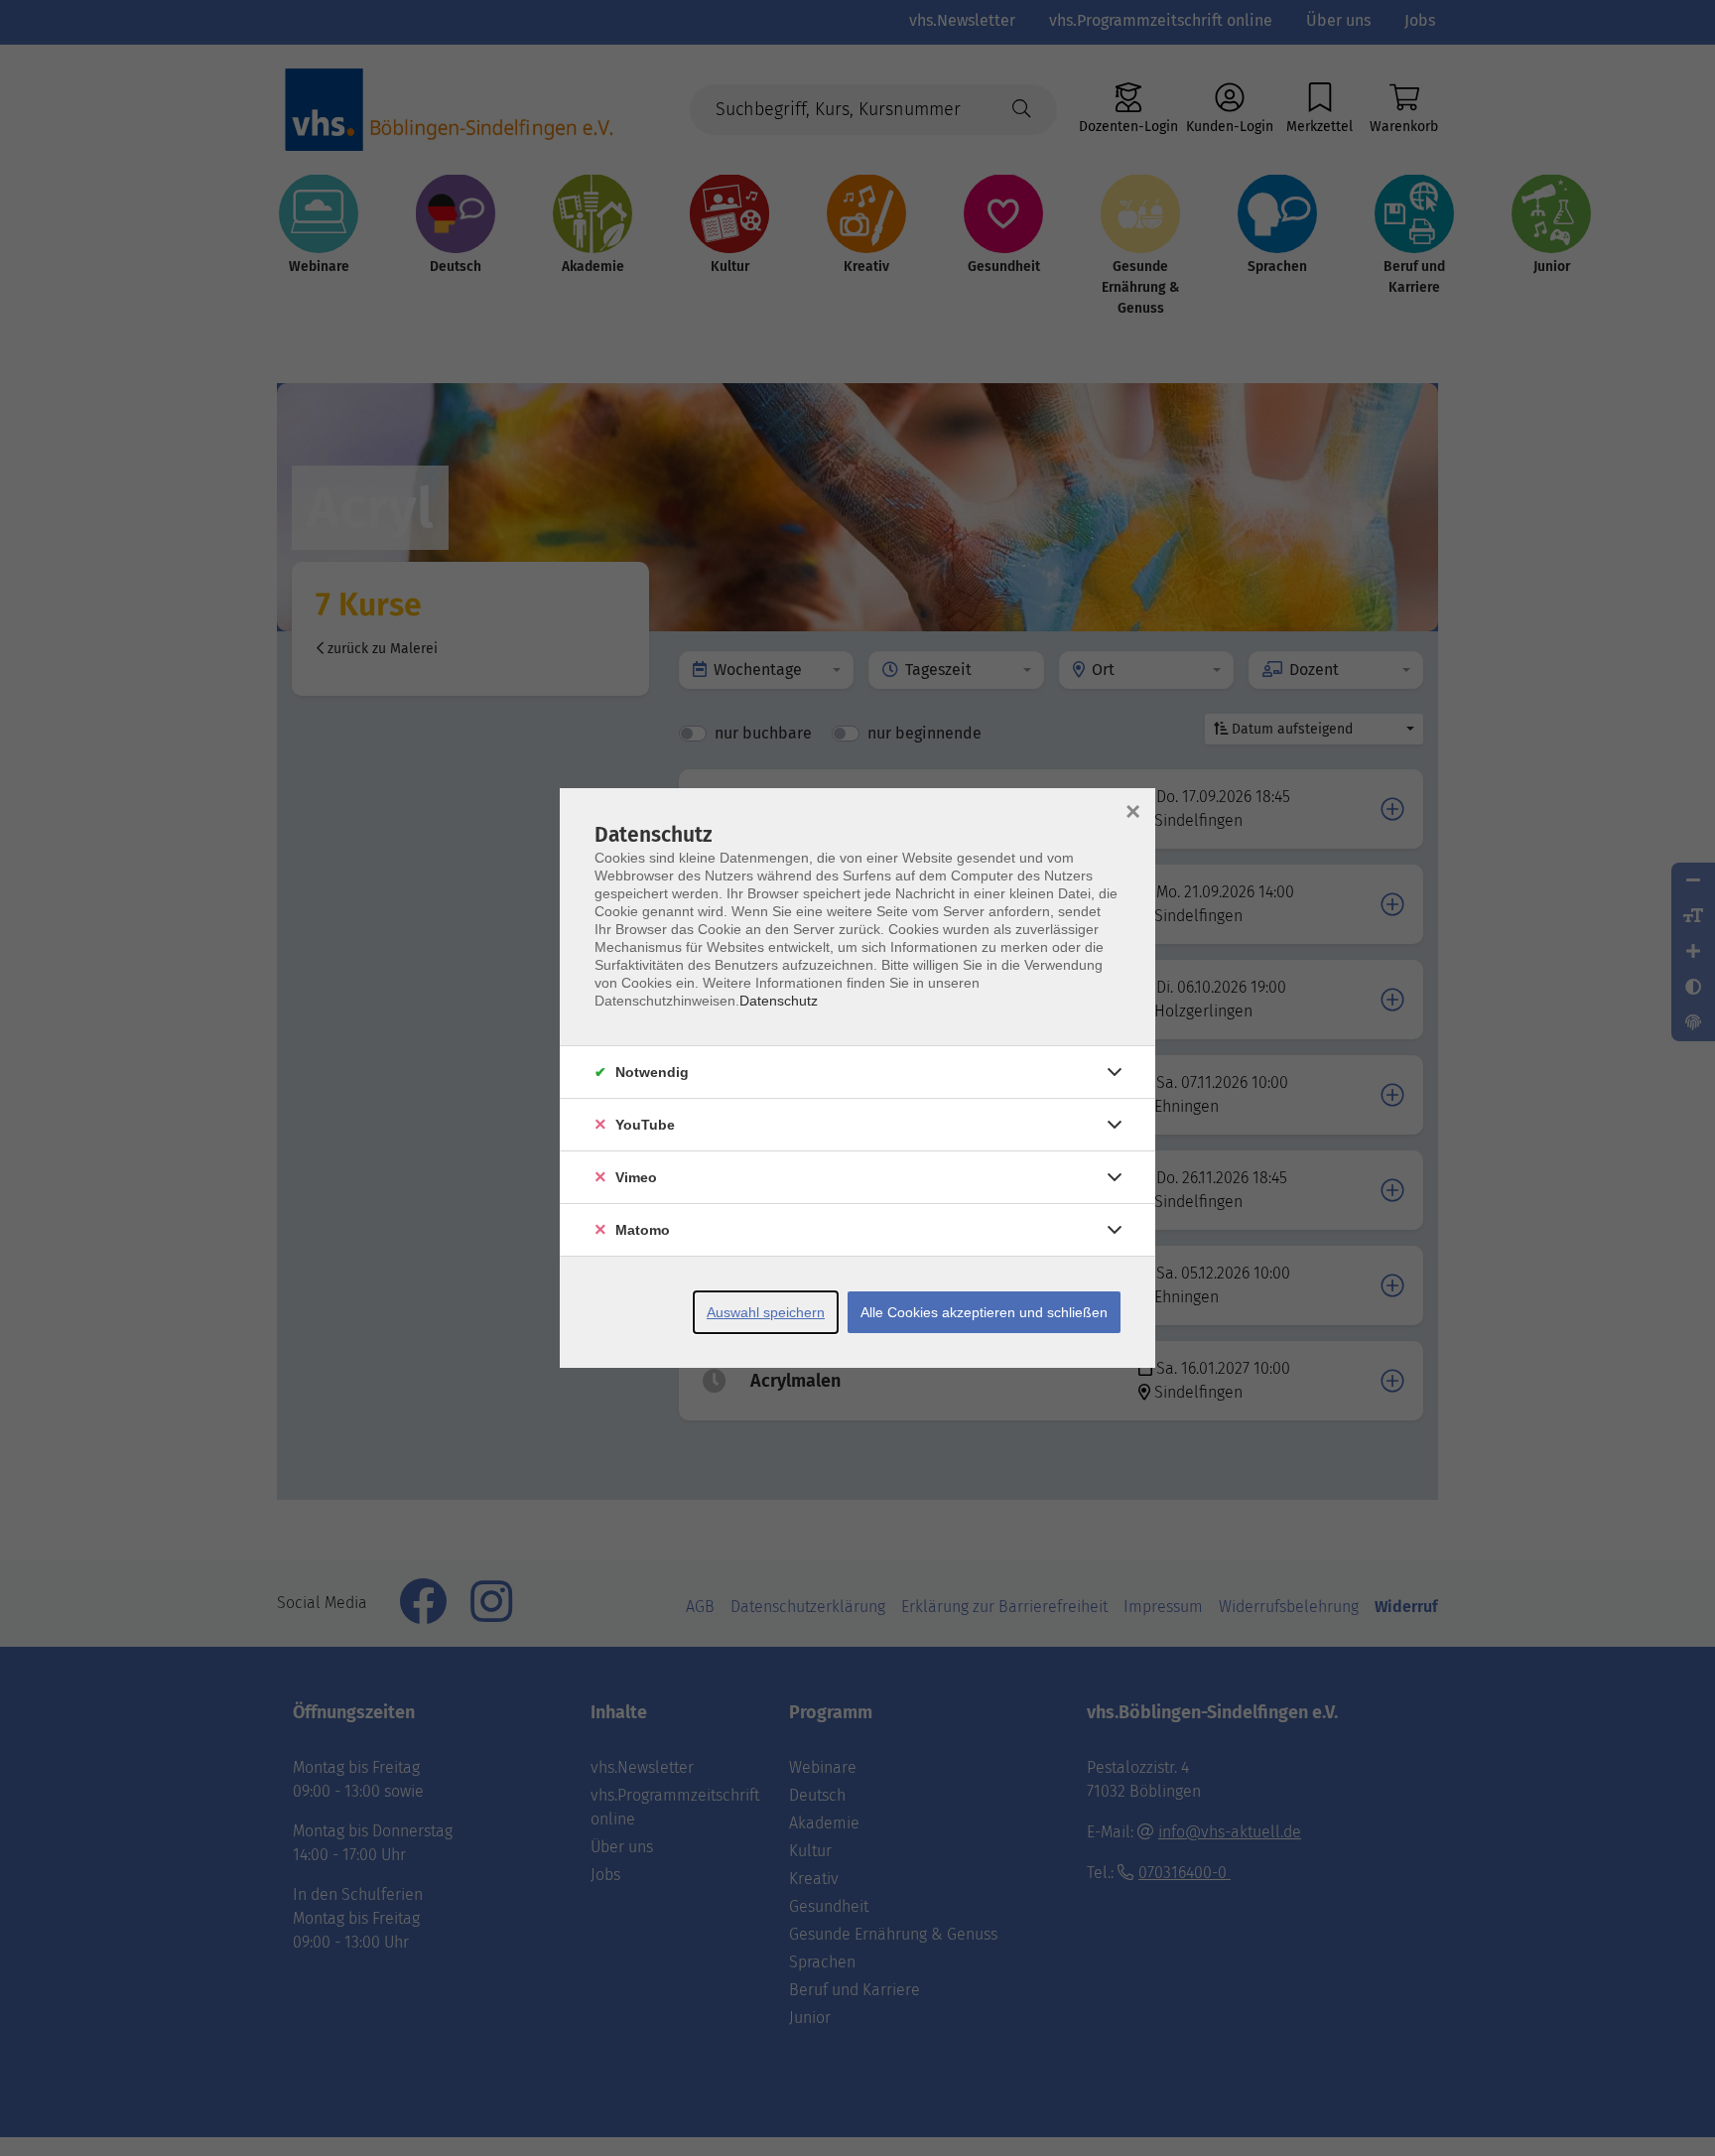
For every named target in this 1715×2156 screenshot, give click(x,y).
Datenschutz (779, 1001)
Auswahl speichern (766, 1312)
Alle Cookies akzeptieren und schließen (984, 1312)
